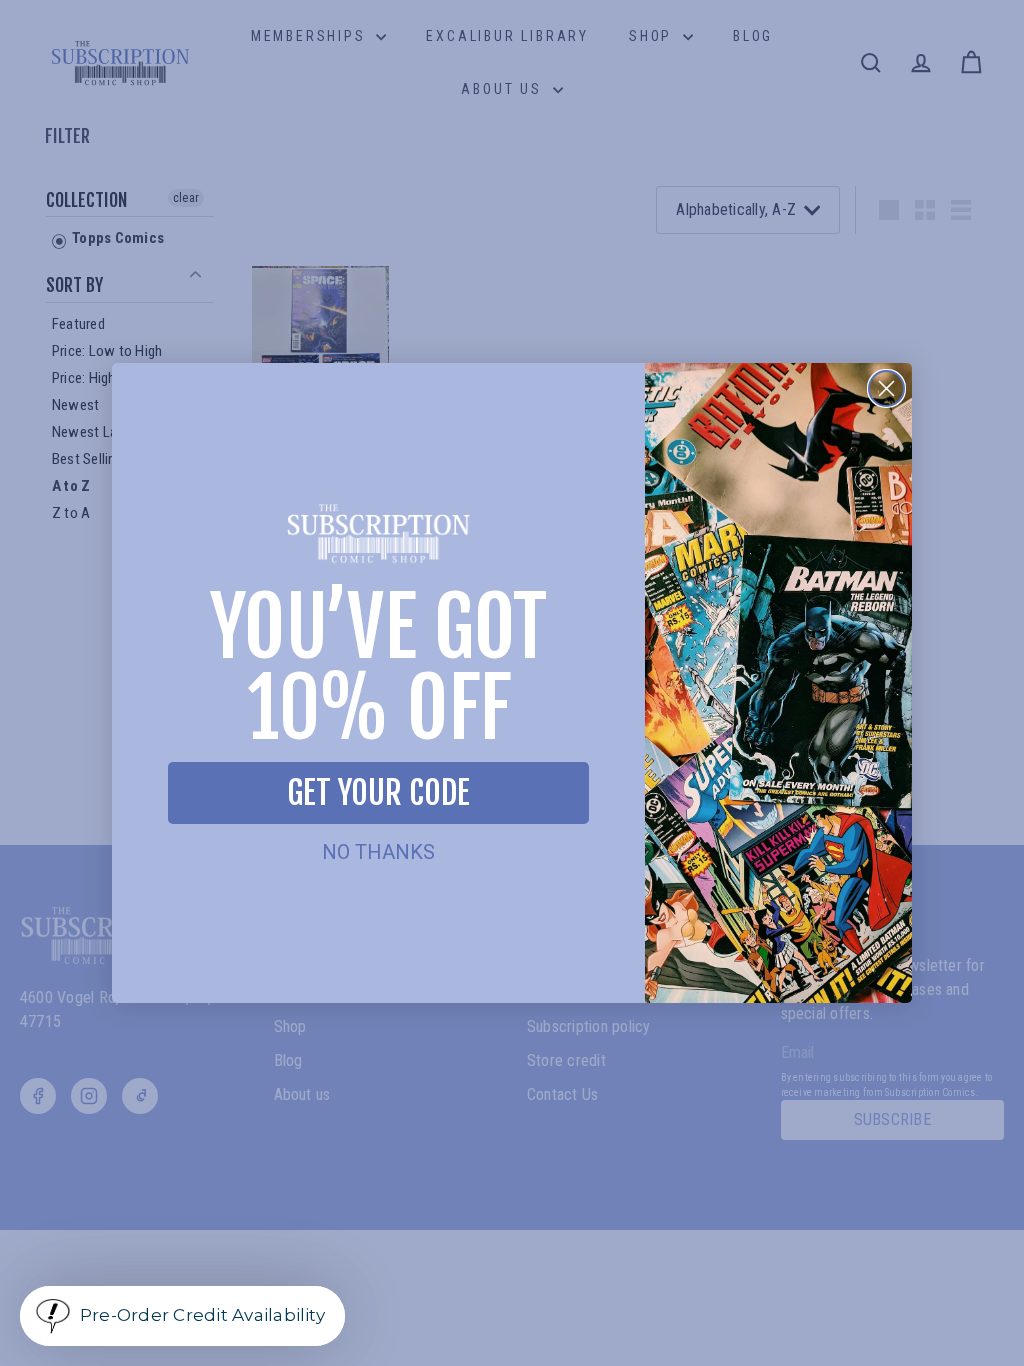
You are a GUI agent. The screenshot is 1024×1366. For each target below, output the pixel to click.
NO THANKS (378, 852)
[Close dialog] (886, 388)
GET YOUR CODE (378, 793)
